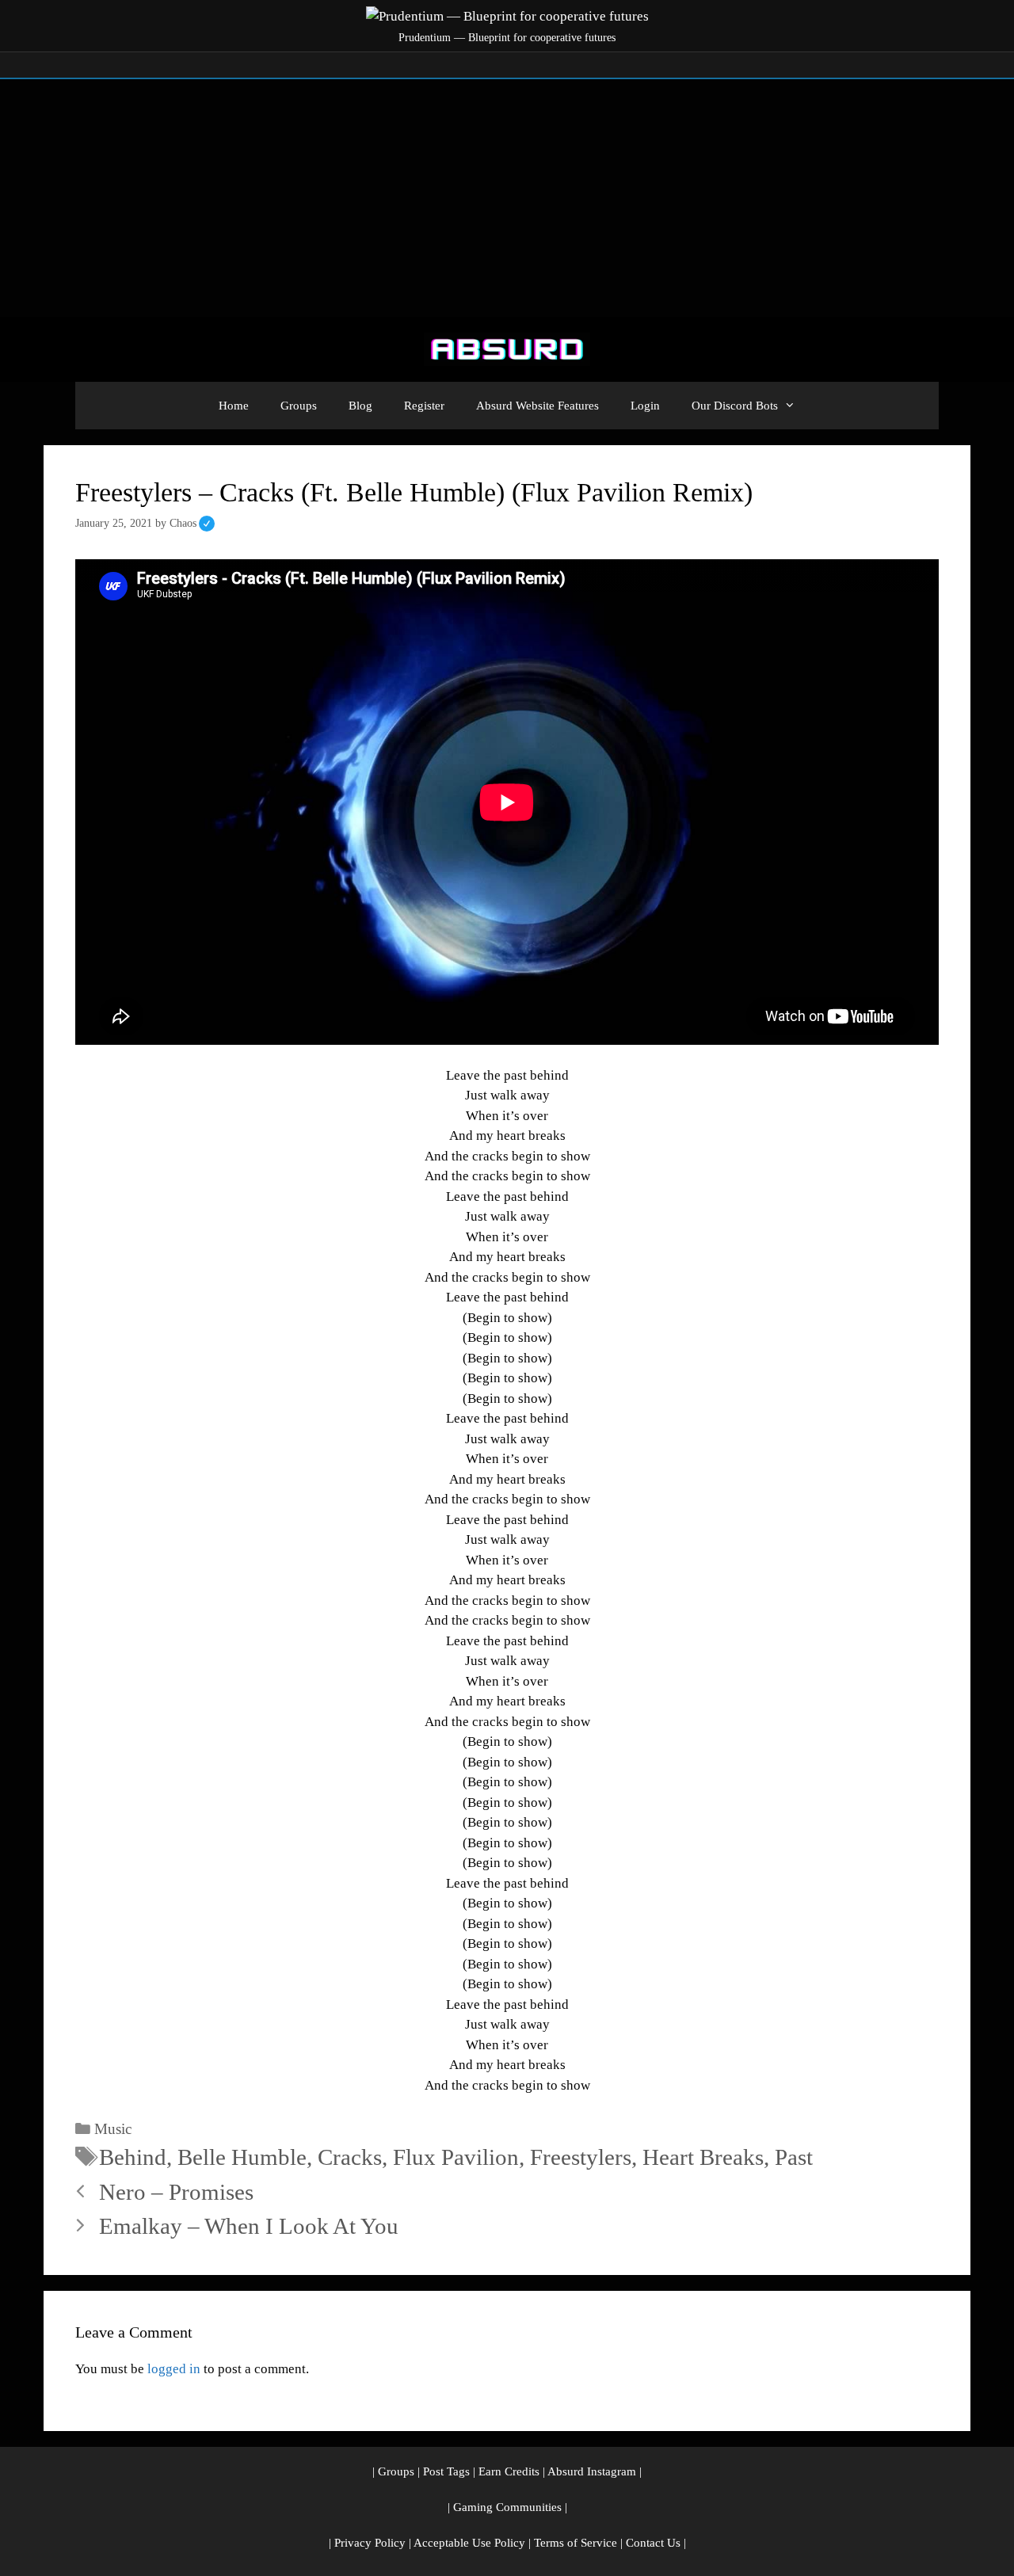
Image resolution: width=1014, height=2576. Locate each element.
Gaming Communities (507, 2507)
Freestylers (581, 2157)
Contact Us (653, 2543)
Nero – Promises (176, 2192)
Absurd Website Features (537, 406)
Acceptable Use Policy (469, 2543)
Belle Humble (242, 2157)
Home (234, 406)
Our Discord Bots (735, 406)
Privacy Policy (370, 2543)
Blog (360, 406)
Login (645, 406)
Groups (299, 406)
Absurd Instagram (592, 2471)
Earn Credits (509, 2471)
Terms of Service (576, 2543)
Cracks (350, 2157)
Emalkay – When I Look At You (249, 2226)
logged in (174, 2369)
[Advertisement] (507, 198)
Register (424, 406)
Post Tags (446, 2471)
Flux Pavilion (456, 2157)
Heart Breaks (703, 2157)
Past (794, 2157)
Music (113, 2129)
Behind (133, 2157)
